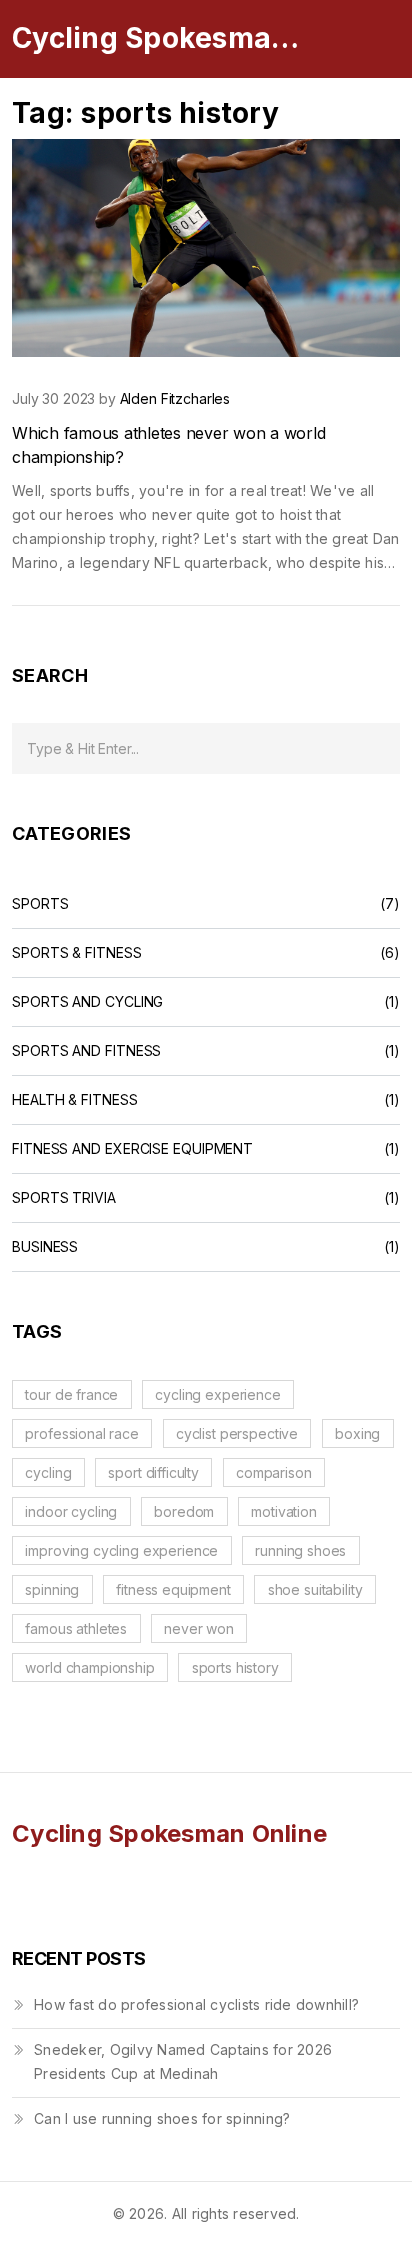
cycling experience (217, 1394)
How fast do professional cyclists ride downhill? (196, 2004)
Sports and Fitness (86, 1051)
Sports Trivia (64, 1198)
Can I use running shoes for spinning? (162, 2118)
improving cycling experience (121, 1550)
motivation (284, 1511)
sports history (235, 1667)
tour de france (71, 1394)
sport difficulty (153, 1472)
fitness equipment (173, 1589)
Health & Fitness (75, 1100)
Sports (40, 904)
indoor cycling (71, 1511)
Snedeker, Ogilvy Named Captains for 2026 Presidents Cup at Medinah (183, 2061)
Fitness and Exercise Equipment (132, 1149)
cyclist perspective (237, 1433)
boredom (184, 1511)
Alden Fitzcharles (175, 398)
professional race (81, 1433)
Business (45, 1247)
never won (199, 1628)
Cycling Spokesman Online (162, 38)
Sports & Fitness (77, 953)
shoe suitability (315, 1589)
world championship (89, 1667)
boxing (357, 1433)
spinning (52, 1589)
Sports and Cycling (87, 1002)
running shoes (300, 1550)
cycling (48, 1472)
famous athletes (76, 1628)
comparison (274, 1472)
